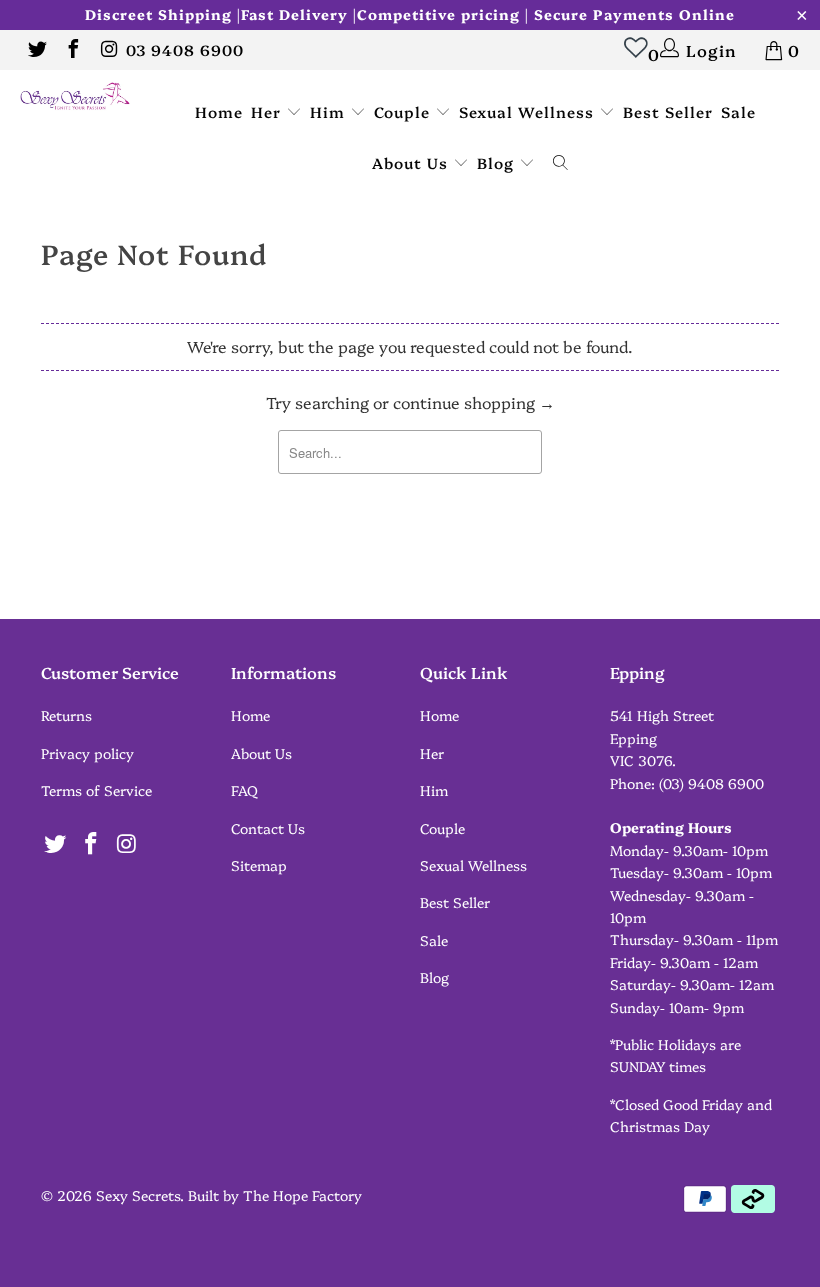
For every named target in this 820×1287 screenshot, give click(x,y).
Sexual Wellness (529, 111)
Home (219, 111)
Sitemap (259, 865)
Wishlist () (648, 54)
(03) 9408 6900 (711, 783)
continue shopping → (474, 402)
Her (268, 111)
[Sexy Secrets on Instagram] (108, 50)
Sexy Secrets (138, 1195)
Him (330, 111)
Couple (404, 111)
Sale (738, 111)
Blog (498, 162)
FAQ (244, 790)
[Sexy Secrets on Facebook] (72, 50)
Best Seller (668, 111)
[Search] (561, 163)
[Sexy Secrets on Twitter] (36, 50)
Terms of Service (96, 790)
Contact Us (268, 828)
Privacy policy (87, 753)
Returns (66, 715)
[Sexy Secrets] (75, 97)
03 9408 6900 (185, 49)
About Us (412, 162)
